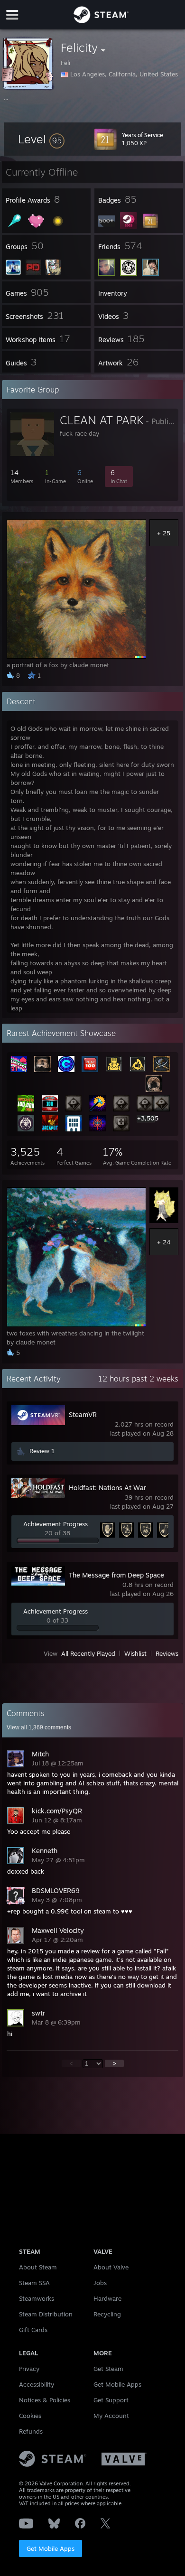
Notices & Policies (45, 2400)
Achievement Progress (55, 1524)
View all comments (39, 1727)
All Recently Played (88, 1653)
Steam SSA (34, 2283)
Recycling (107, 2314)
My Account (111, 2416)
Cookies (30, 2416)
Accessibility (37, 2384)
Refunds (31, 2431)
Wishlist (135, 1653)
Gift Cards (33, 2330)
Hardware (107, 2298)
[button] (41, 139)
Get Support (111, 2400)
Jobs (100, 2283)
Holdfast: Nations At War (107, 1488)
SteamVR (83, 1414)
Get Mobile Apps (51, 2548)
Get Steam (108, 2369)
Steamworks (37, 2298)
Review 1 (42, 1451)
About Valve (111, 2267)
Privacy (29, 2369)
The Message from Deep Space (116, 1575)
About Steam (38, 2267)
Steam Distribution (46, 2314)
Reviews (167, 1653)
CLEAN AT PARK (102, 420)
